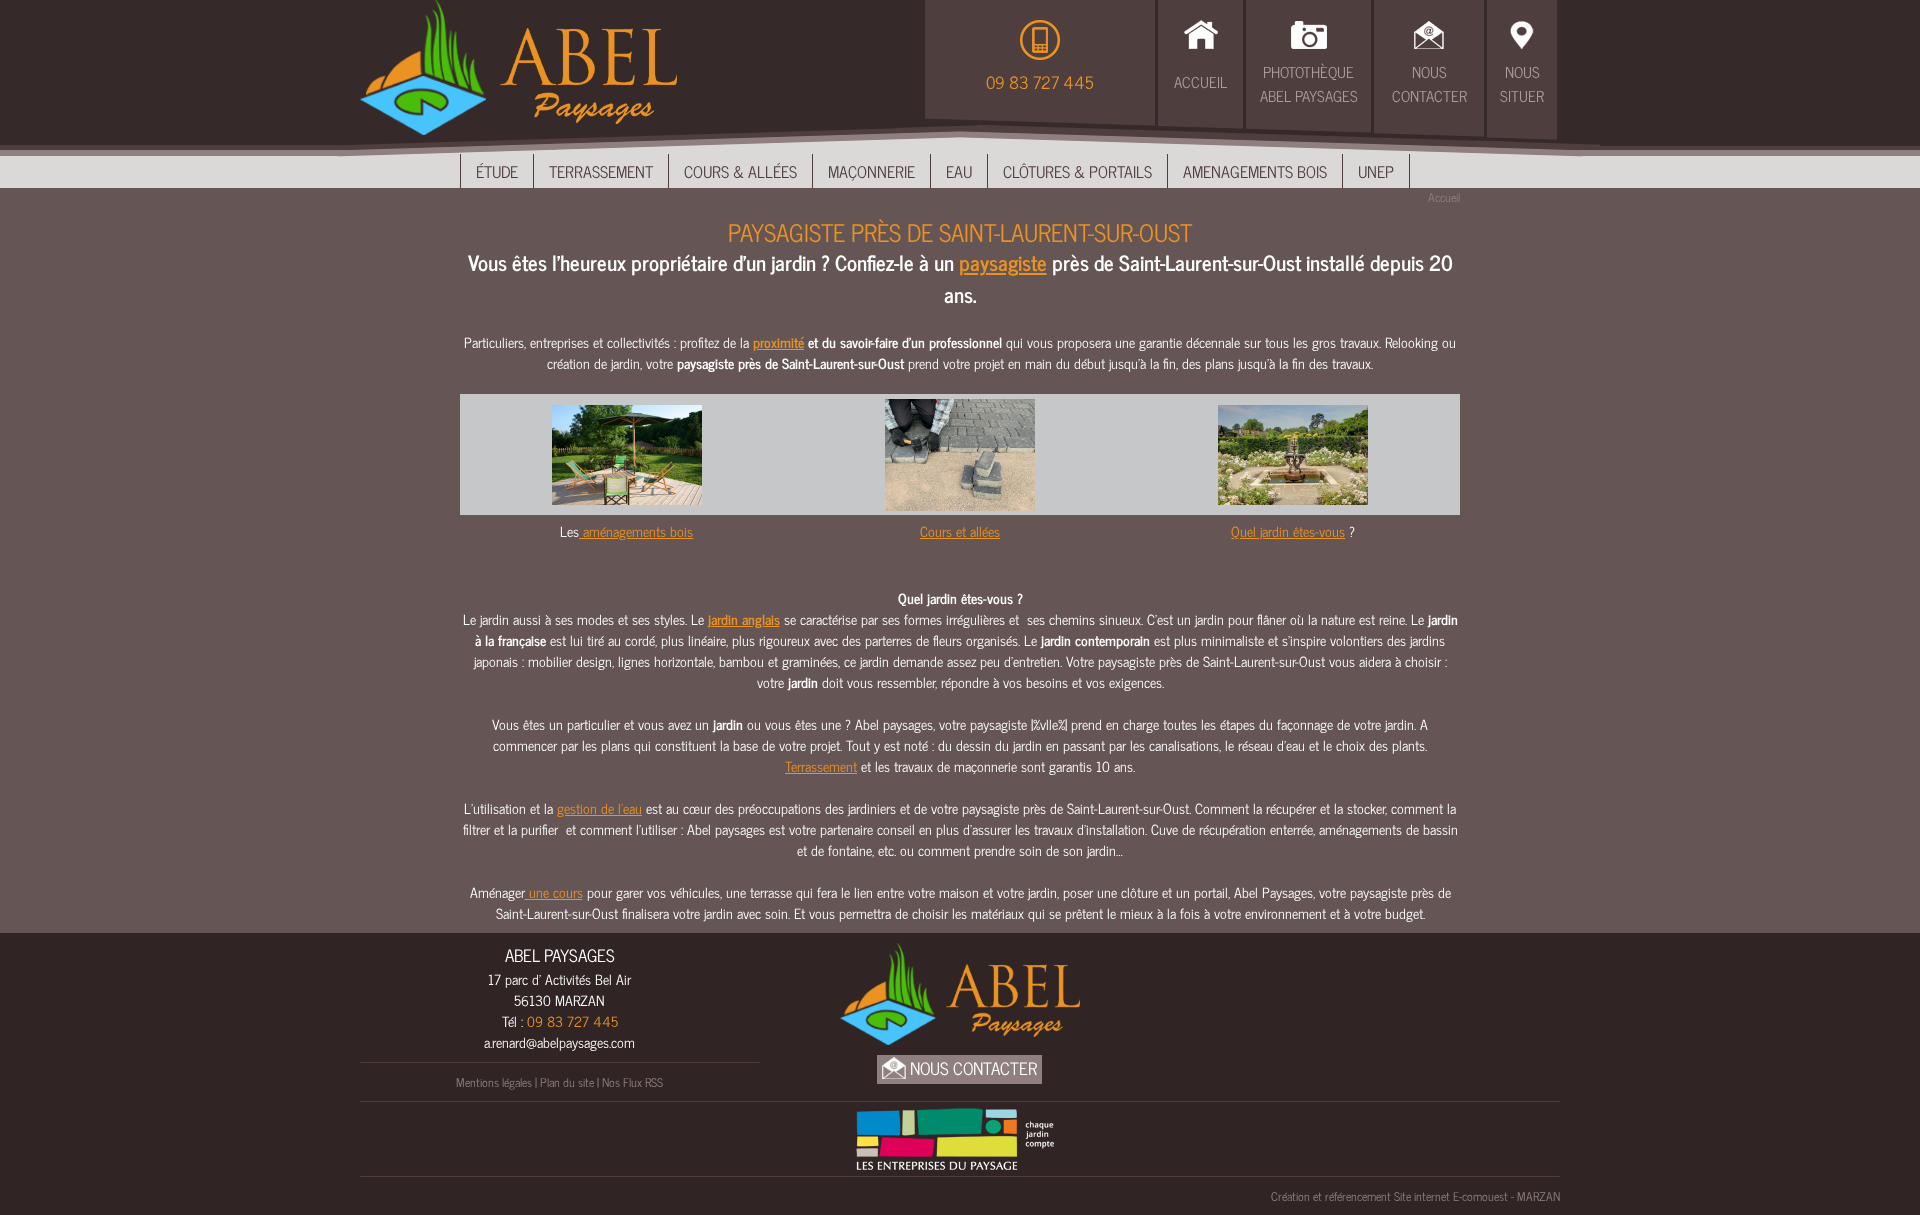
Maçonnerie (871, 171)
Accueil (1200, 81)
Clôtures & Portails (1077, 171)
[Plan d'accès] (1522, 32)
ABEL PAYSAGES (560, 955)
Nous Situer (1522, 84)
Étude (497, 171)
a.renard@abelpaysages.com (559, 1041)
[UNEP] (955, 1136)
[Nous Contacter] (1429, 32)
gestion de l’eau (599, 807)
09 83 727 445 (1040, 82)
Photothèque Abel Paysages (1309, 84)
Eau (959, 171)
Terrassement (601, 171)
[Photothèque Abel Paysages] (1309, 32)
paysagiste (1003, 262)
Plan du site (567, 1082)
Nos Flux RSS (632, 1082)
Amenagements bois (1255, 171)
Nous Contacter (1429, 84)
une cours (554, 891)
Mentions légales (494, 1082)
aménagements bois (636, 530)
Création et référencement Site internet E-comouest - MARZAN (1415, 1196)
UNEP (1376, 171)
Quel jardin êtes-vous (1288, 530)
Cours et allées (960, 530)
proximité (778, 341)
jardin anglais (744, 618)
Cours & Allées (740, 171)
